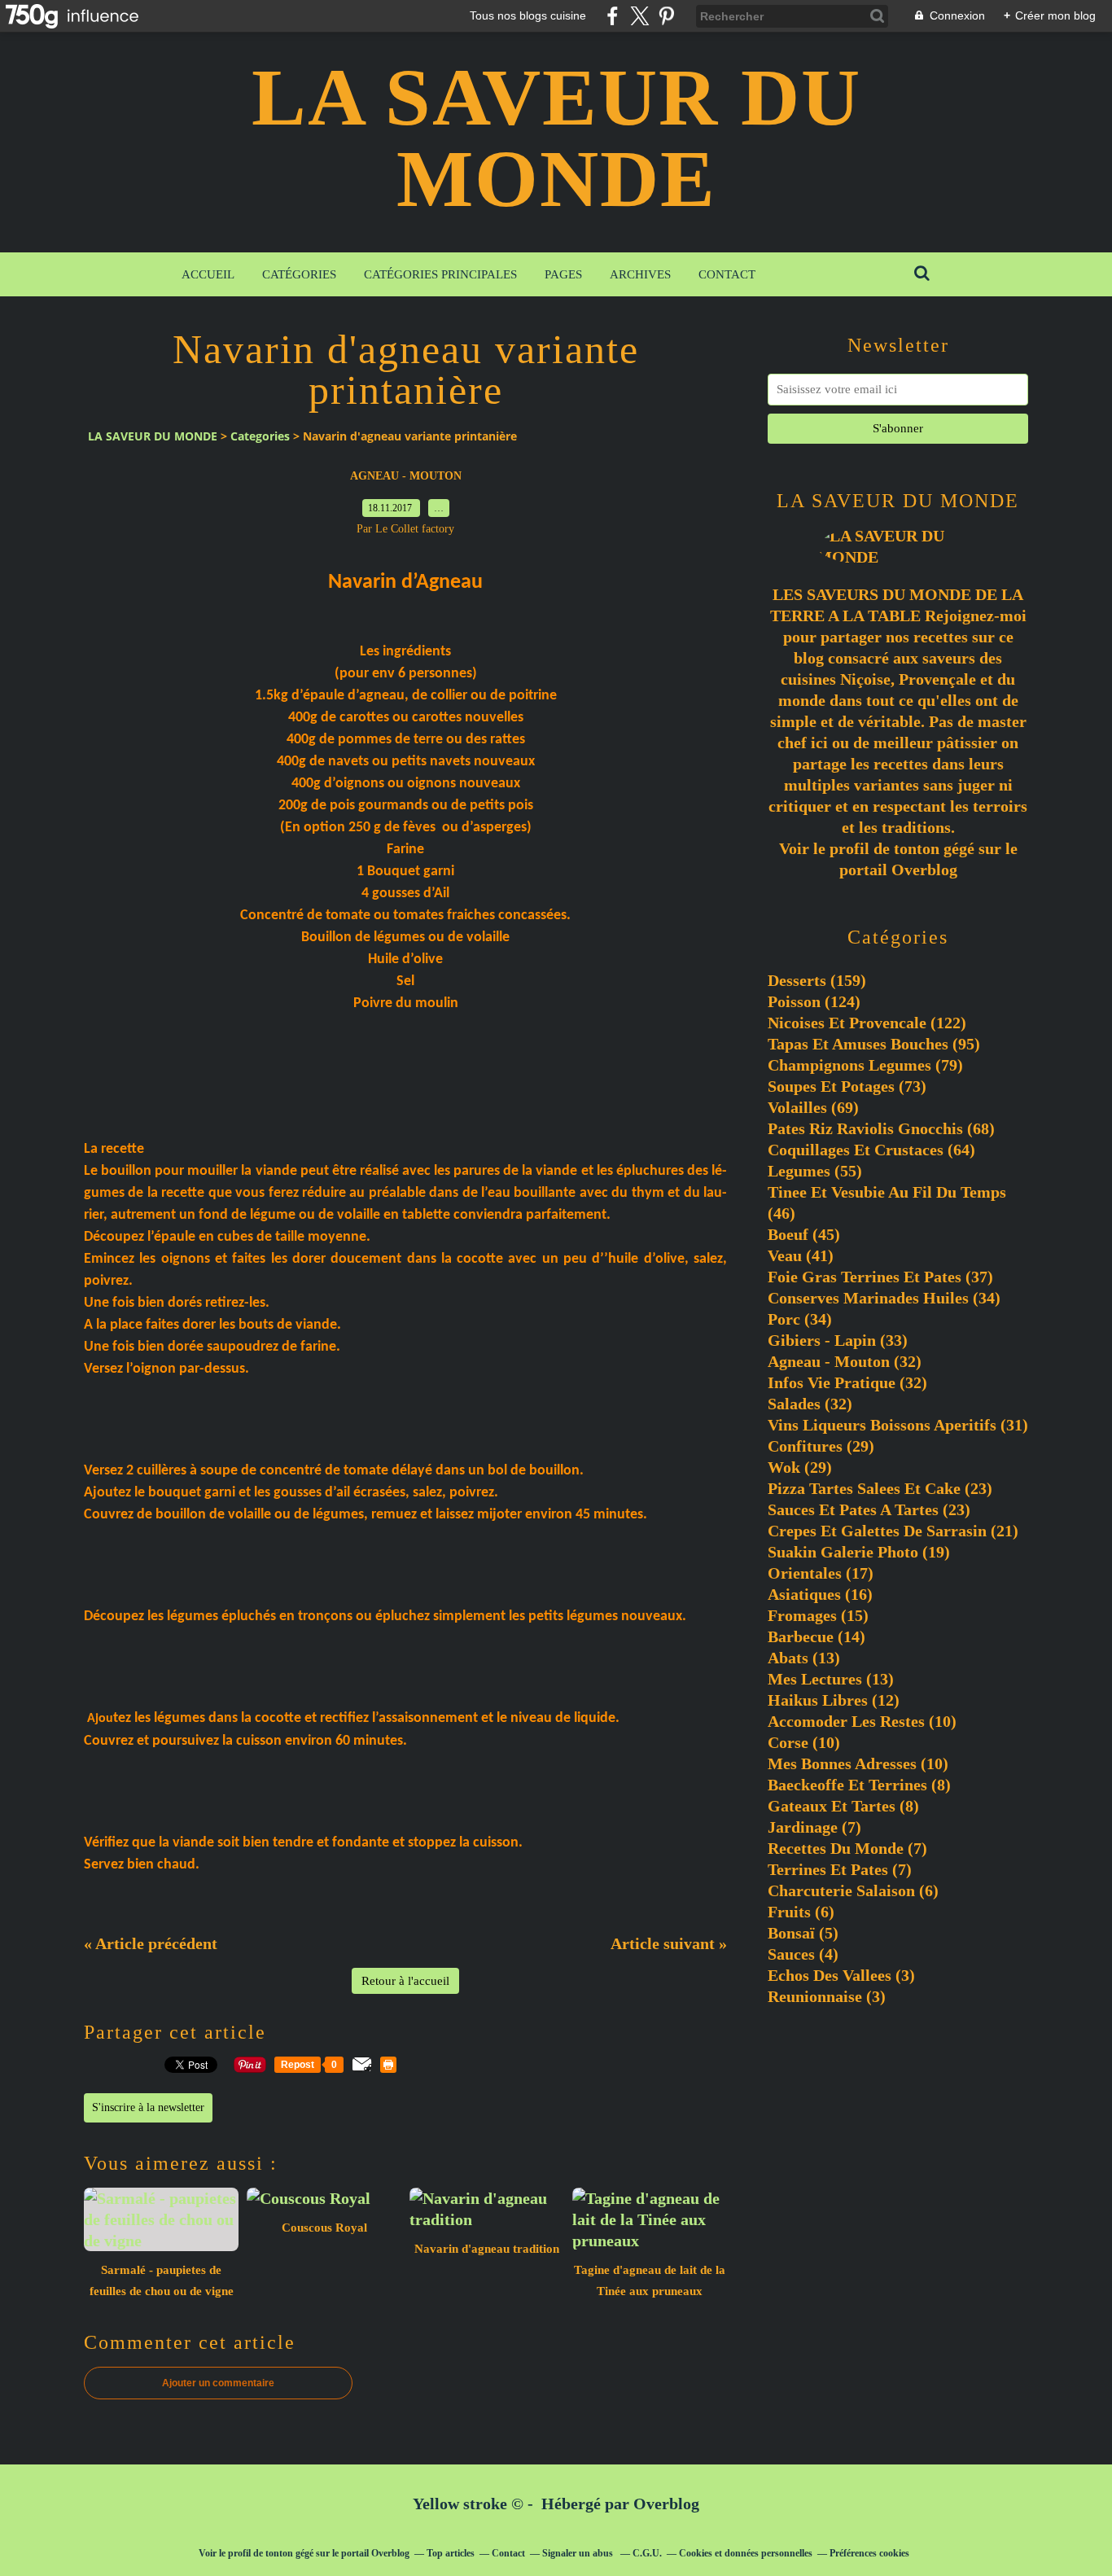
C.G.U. (647, 2553)
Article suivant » (669, 1943)
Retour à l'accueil (405, 1981)
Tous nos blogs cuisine (528, 15)
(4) (803, 1954)
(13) (804, 1658)
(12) (834, 1700)
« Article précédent (151, 1943)
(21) (893, 1531)
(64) (871, 1150)
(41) (801, 1255)
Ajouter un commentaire (218, 2383)
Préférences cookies (869, 2553)
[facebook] (613, 16)
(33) (838, 1340)
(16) (820, 1594)
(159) (817, 980)
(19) (859, 1552)
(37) (880, 1277)
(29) (821, 1446)
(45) (804, 1234)
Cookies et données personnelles (746, 2553)
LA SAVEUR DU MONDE (556, 138)
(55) (815, 1171)
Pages (563, 274)
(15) (818, 1615)
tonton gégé (934, 848)
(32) (845, 1361)
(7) (814, 1827)
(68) (881, 1128)
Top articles (451, 2553)
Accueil (208, 274)
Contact (727, 274)
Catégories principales (440, 274)
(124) (814, 1001)
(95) (874, 1044)
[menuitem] (208, 274)
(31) (898, 1425)
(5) (803, 1933)
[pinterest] (666, 16)
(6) (853, 1890)
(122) (867, 1023)
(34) (884, 1298)
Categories (260, 436)
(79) (865, 1065)
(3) (841, 1975)
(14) (816, 1636)
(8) (859, 1785)
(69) (813, 1107)
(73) (847, 1086)
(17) (821, 1573)
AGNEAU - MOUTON (406, 476)
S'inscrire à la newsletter (148, 2107)
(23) (880, 1488)
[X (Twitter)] (639, 16)
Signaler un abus (579, 2553)
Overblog (666, 2504)
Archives (640, 274)
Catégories (299, 274)
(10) (862, 1721)
